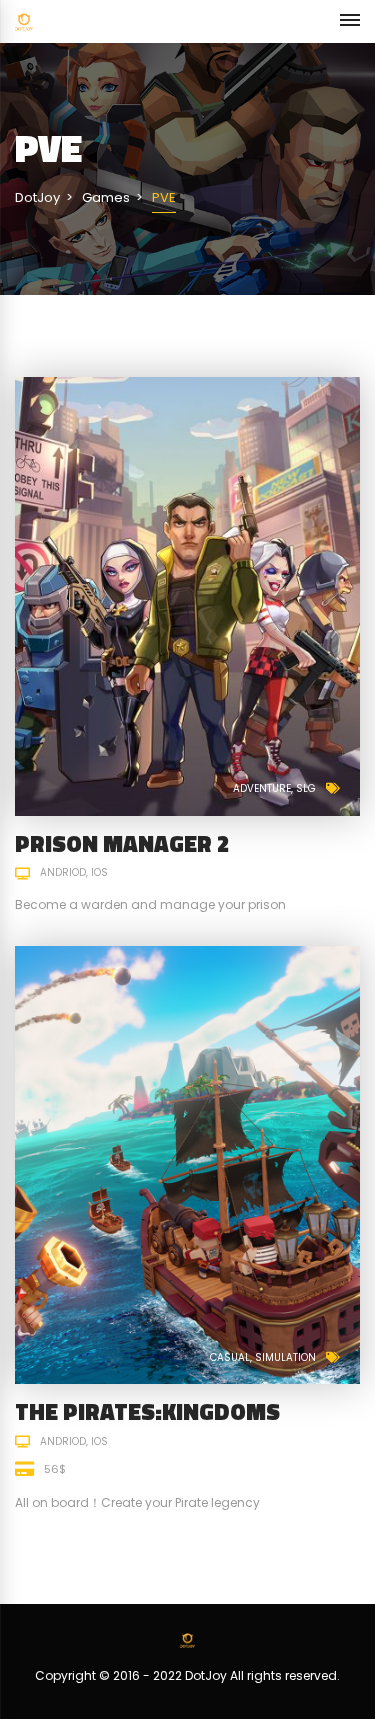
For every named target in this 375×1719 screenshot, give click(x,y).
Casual (230, 1357)
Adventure (262, 788)
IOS (99, 872)
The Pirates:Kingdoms (147, 1411)
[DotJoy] (24, 21)
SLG (306, 788)
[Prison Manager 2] (187, 595)
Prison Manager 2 (122, 843)
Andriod (63, 872)
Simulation (285, 1357)
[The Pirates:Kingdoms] (187, 1164)
